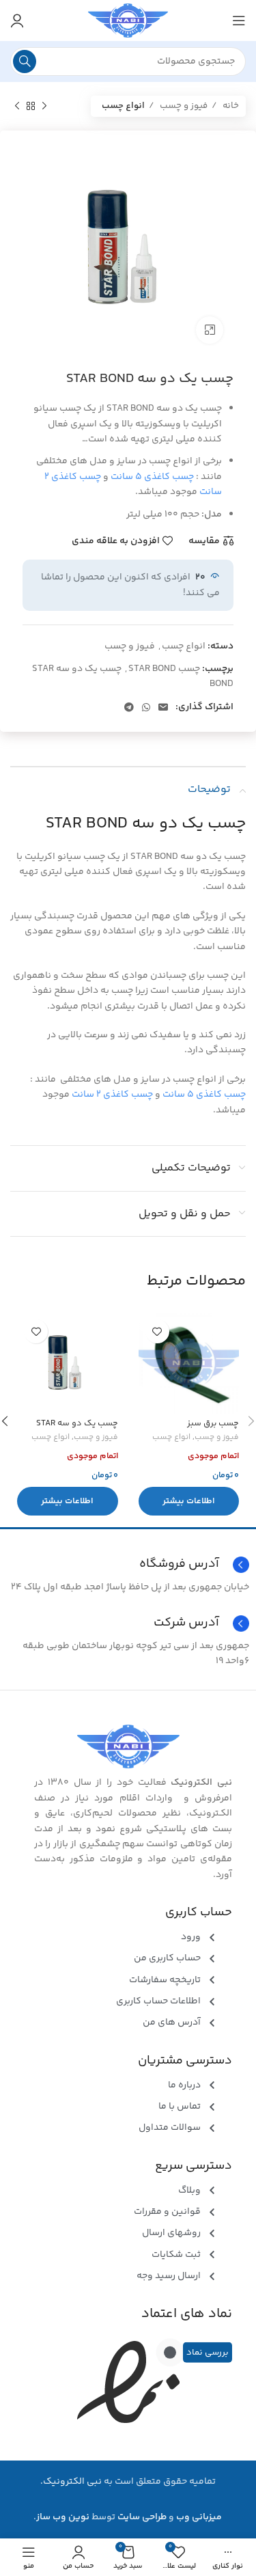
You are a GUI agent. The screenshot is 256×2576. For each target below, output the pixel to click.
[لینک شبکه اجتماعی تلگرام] (129, 707)
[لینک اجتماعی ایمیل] (163, 707)
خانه (230, 106)
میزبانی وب (199, 2517)
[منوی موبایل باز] (239, 20)
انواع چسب (123, 106)
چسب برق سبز (213, 1423)
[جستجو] (25, 61)
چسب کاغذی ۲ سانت (112, 1095)
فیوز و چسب (183, 106)
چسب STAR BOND (164, 669)
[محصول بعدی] (17, 107)
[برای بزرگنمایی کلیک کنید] (210, 330)
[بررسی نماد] (170, 2353)
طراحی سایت (142, 2517)
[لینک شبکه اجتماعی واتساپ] (146, 707)
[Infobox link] (128, 1623)
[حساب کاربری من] (17, 20)
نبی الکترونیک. (71, 2482)
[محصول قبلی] (44, 107)
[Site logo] (128, 20)
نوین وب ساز (63, 2517)
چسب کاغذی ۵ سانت (152, 477)
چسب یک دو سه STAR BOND (146, 824)
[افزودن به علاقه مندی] (157, 1331)
